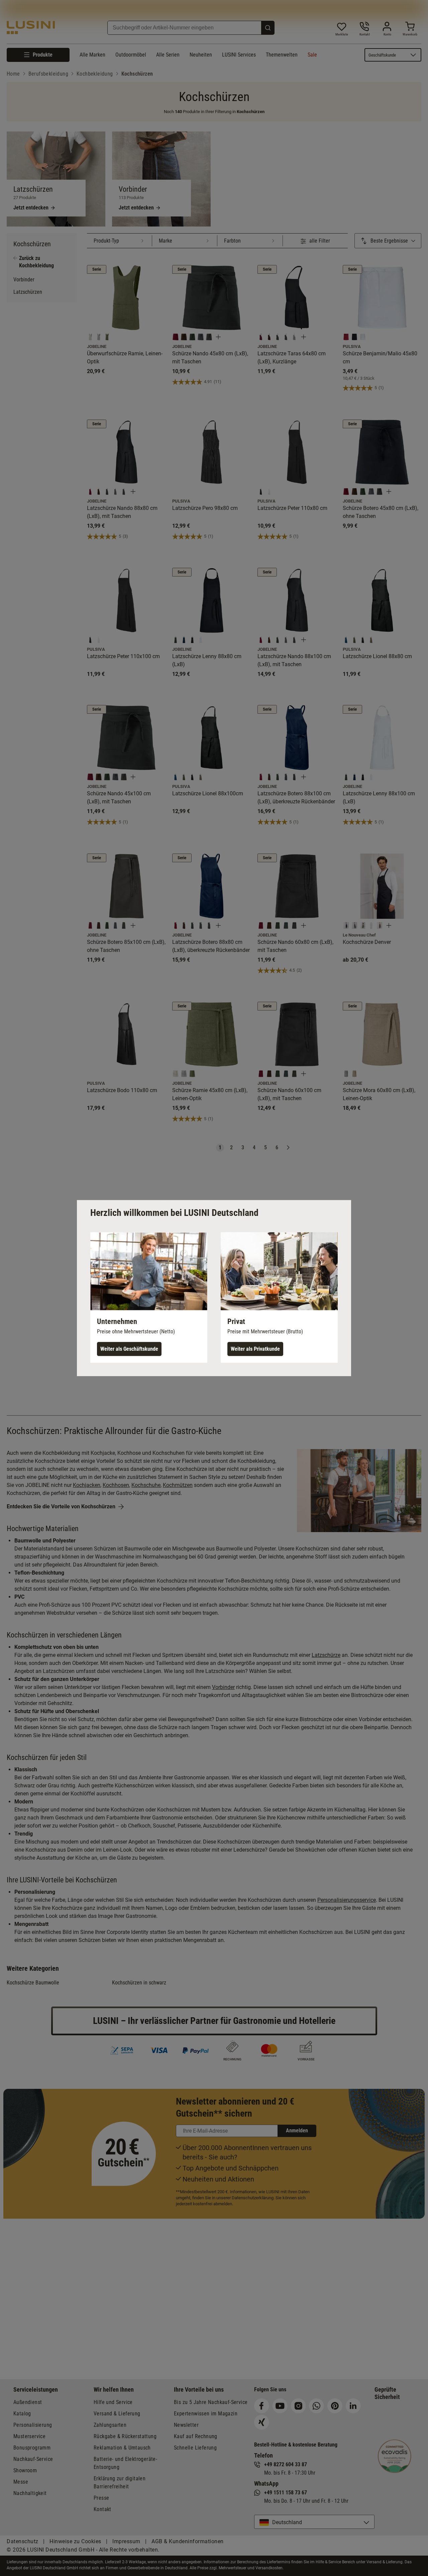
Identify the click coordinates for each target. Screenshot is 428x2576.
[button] (149, 1297)
